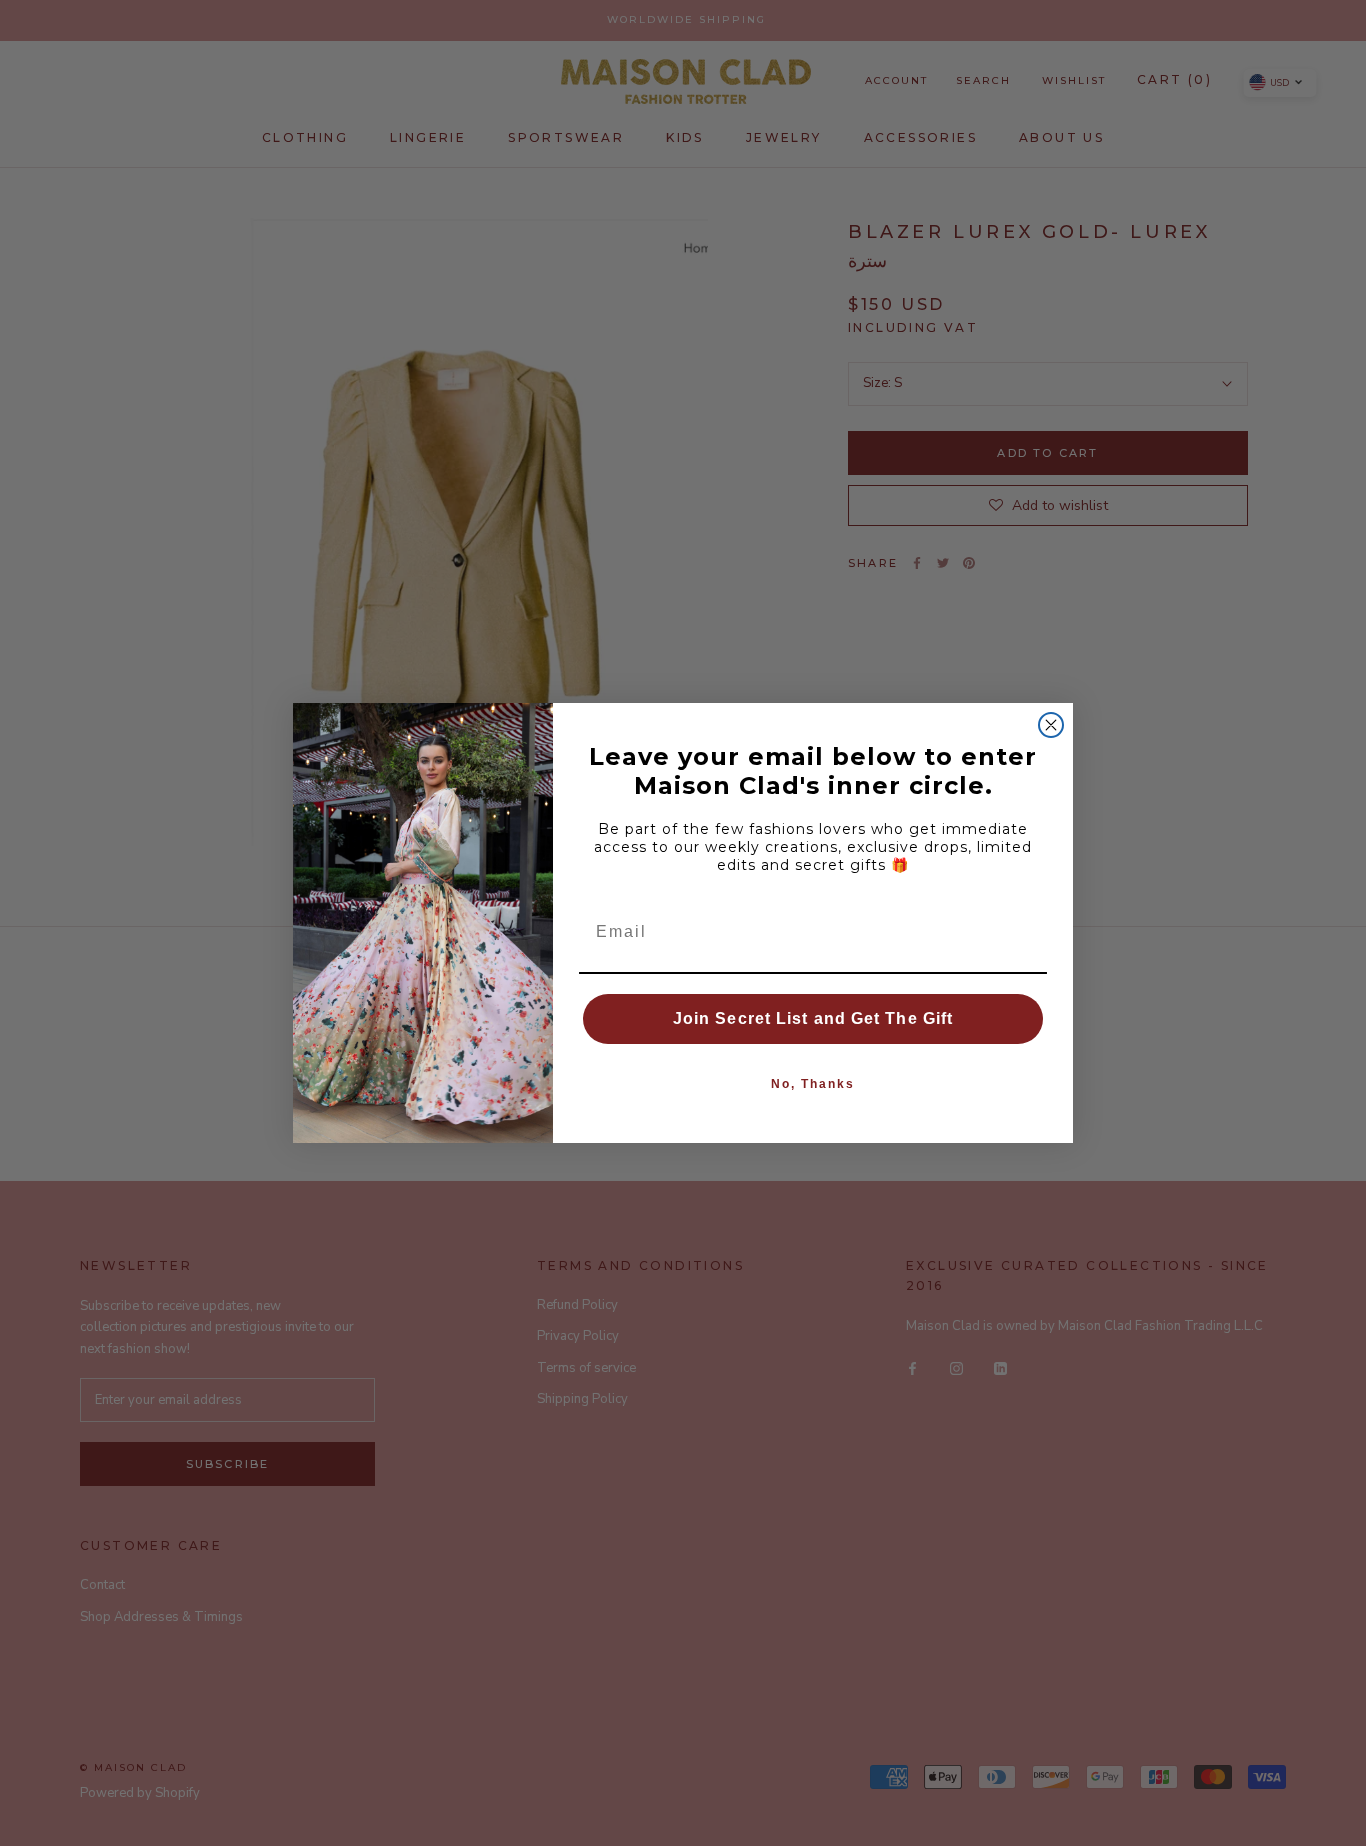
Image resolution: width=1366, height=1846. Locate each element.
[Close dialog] (1051, 725)
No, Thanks (813, 1084)
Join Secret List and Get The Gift (813, 1018)
